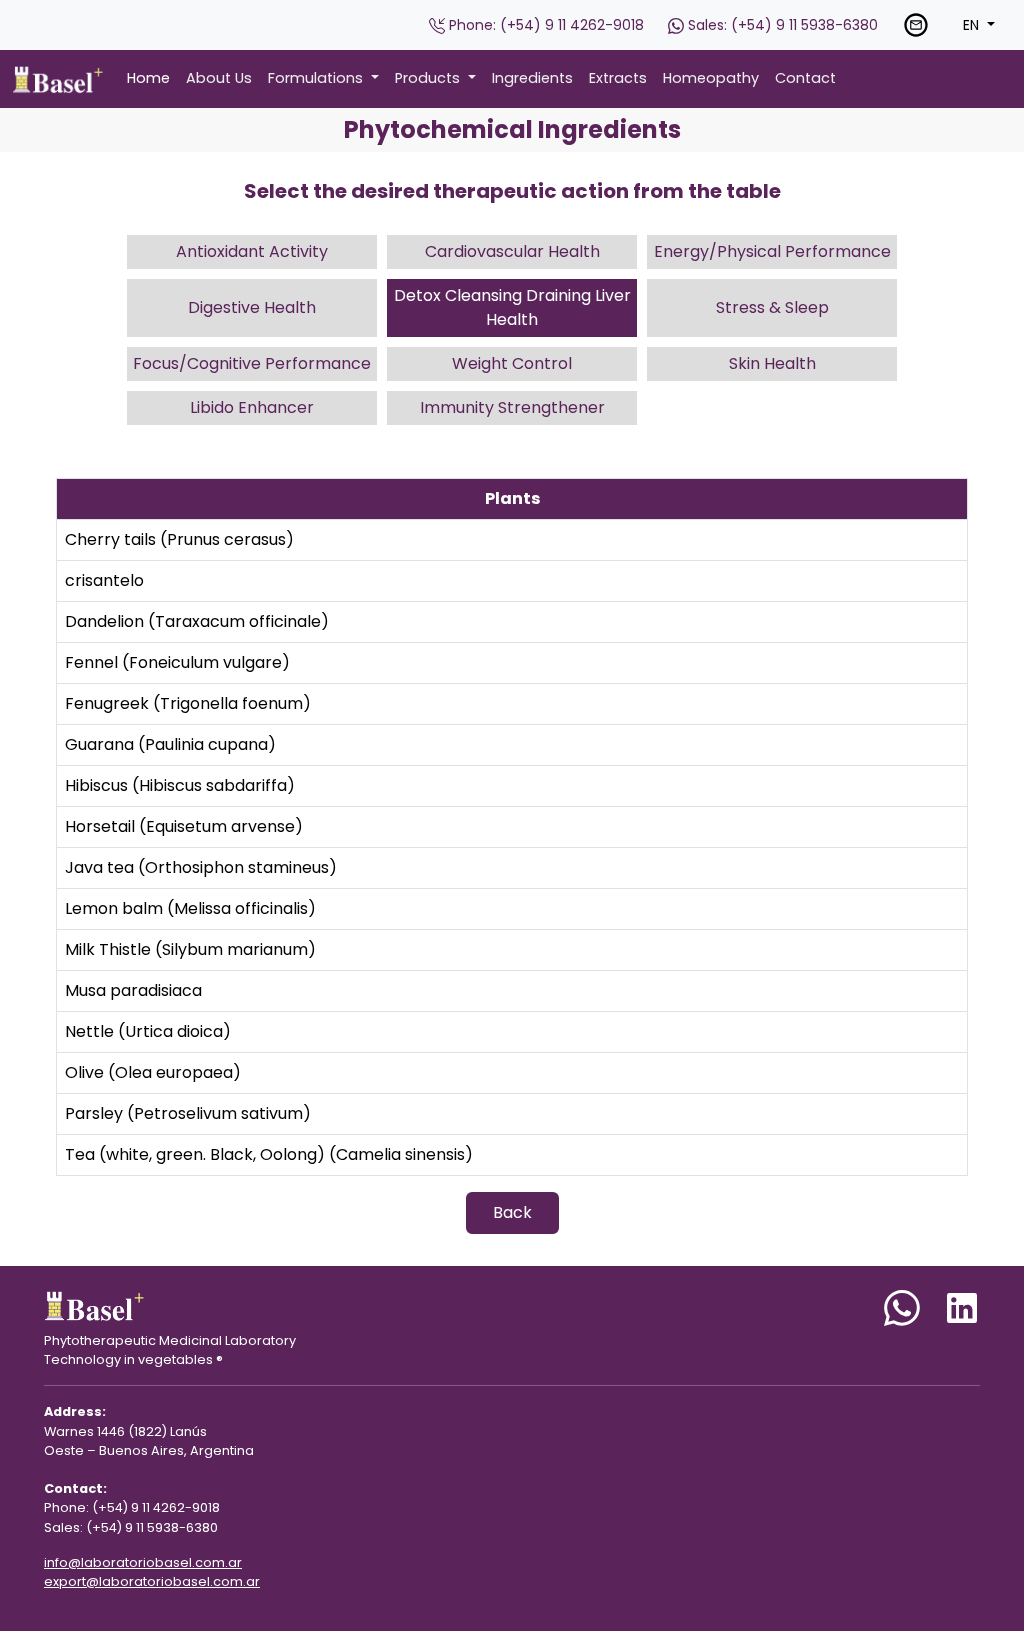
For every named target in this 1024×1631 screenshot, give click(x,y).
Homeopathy (711, 78)
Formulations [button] (317, 78)
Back (512, 1212)
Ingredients (532, 78)
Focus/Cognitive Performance (252, 363)
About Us (219, 78)
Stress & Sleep (772, 307)
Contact (805, 78)
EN (973, 25)
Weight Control (512, 363)
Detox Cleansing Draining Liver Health (512, 307)
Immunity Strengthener (512, 407)
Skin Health (772, 363)
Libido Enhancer (252, 407)
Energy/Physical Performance (772, 251)
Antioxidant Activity (252, 251)
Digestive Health (252, 307)
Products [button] (429, 78)
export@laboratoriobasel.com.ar (152, 1581)
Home (148, 78)
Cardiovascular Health (512, 251)
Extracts (618, 78)
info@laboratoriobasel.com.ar (143, 1562)
